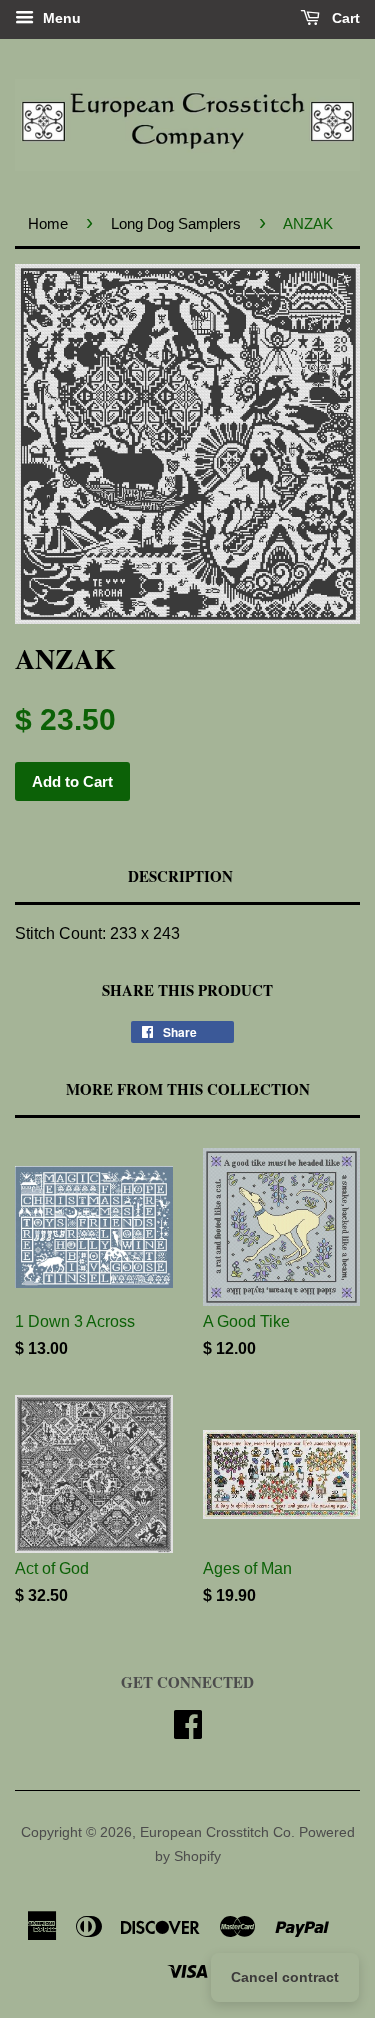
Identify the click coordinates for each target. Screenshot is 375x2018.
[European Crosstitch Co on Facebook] (188, 1731)
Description (180, 876)
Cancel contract (285, 1977)
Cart (344, 18)
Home (48, 223)
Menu (60, 18)
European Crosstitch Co (215, 1832)
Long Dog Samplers (176, 223)
